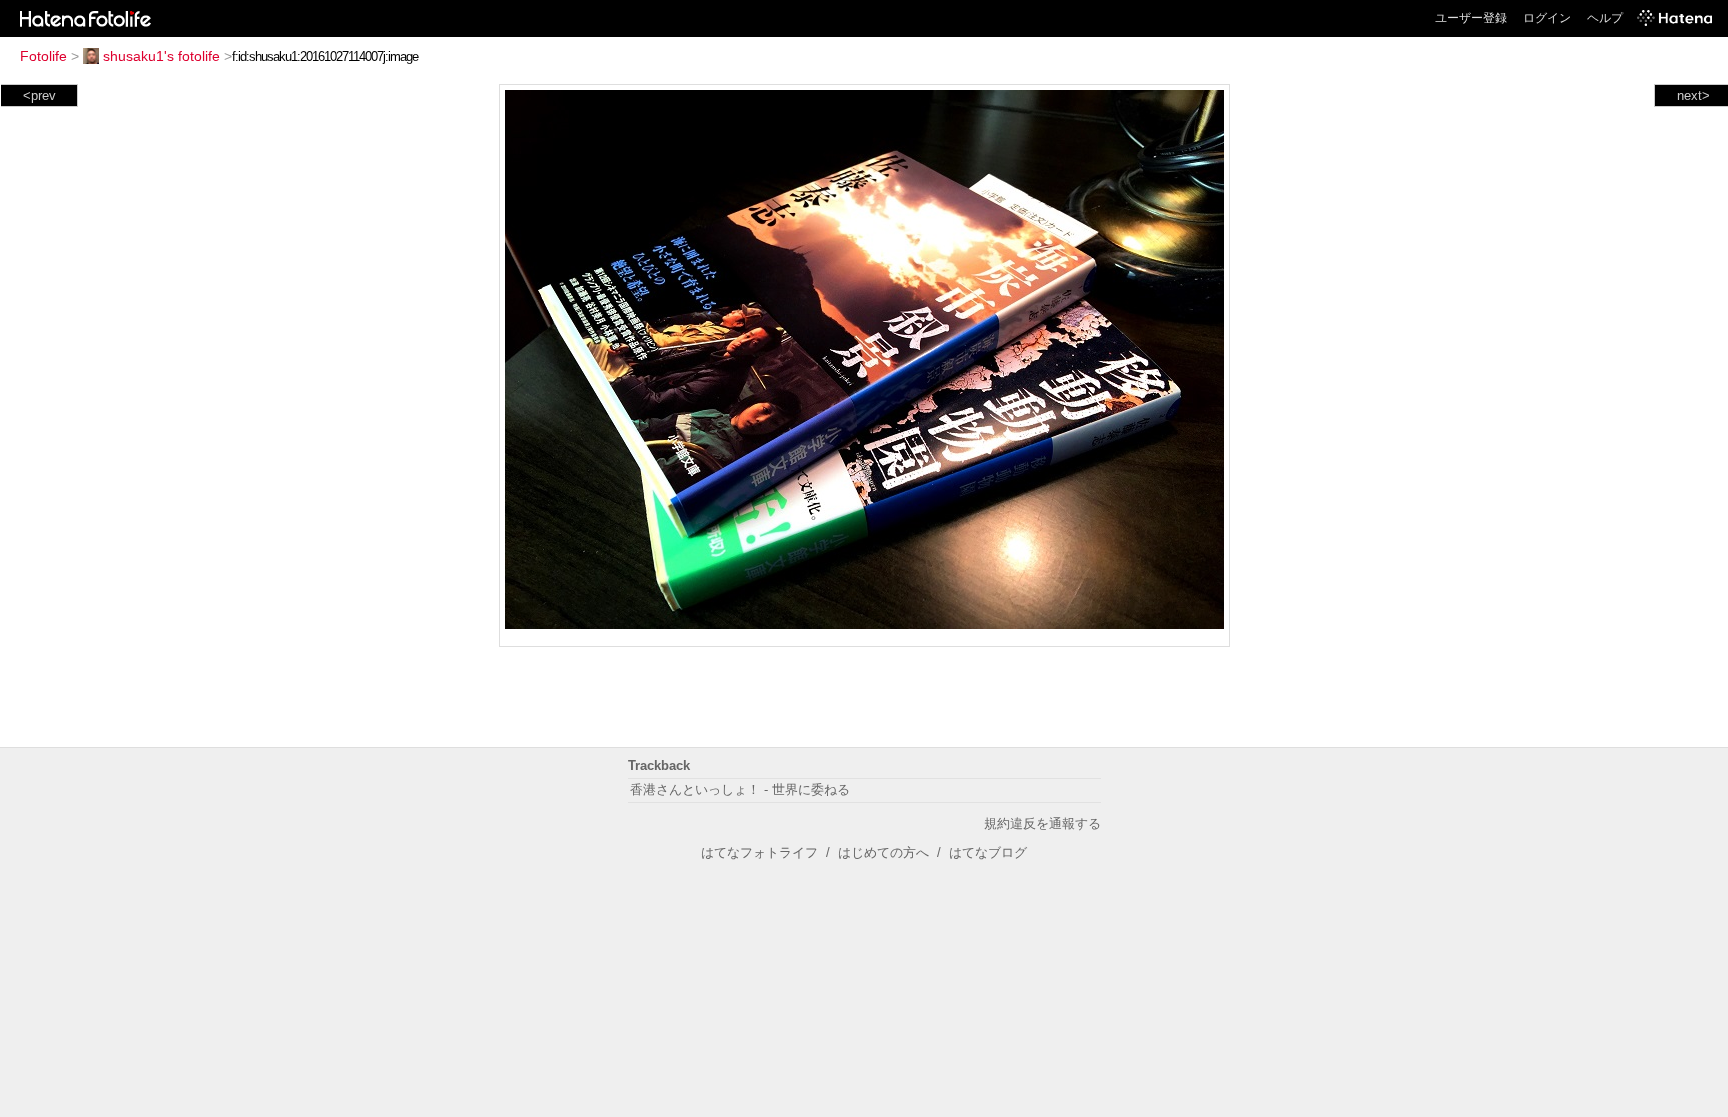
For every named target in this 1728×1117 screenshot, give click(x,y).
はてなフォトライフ (759, 852)
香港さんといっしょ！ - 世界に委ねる (740, 789)
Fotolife (43, 56)
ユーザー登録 (1471, 18)
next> (1693, 95)
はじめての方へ (883, 852)
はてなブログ (988, 852)
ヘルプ (1605, 18)
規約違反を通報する (1042, 823)
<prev (39, 95)
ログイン (1547, 18)
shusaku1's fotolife (161, 56)
